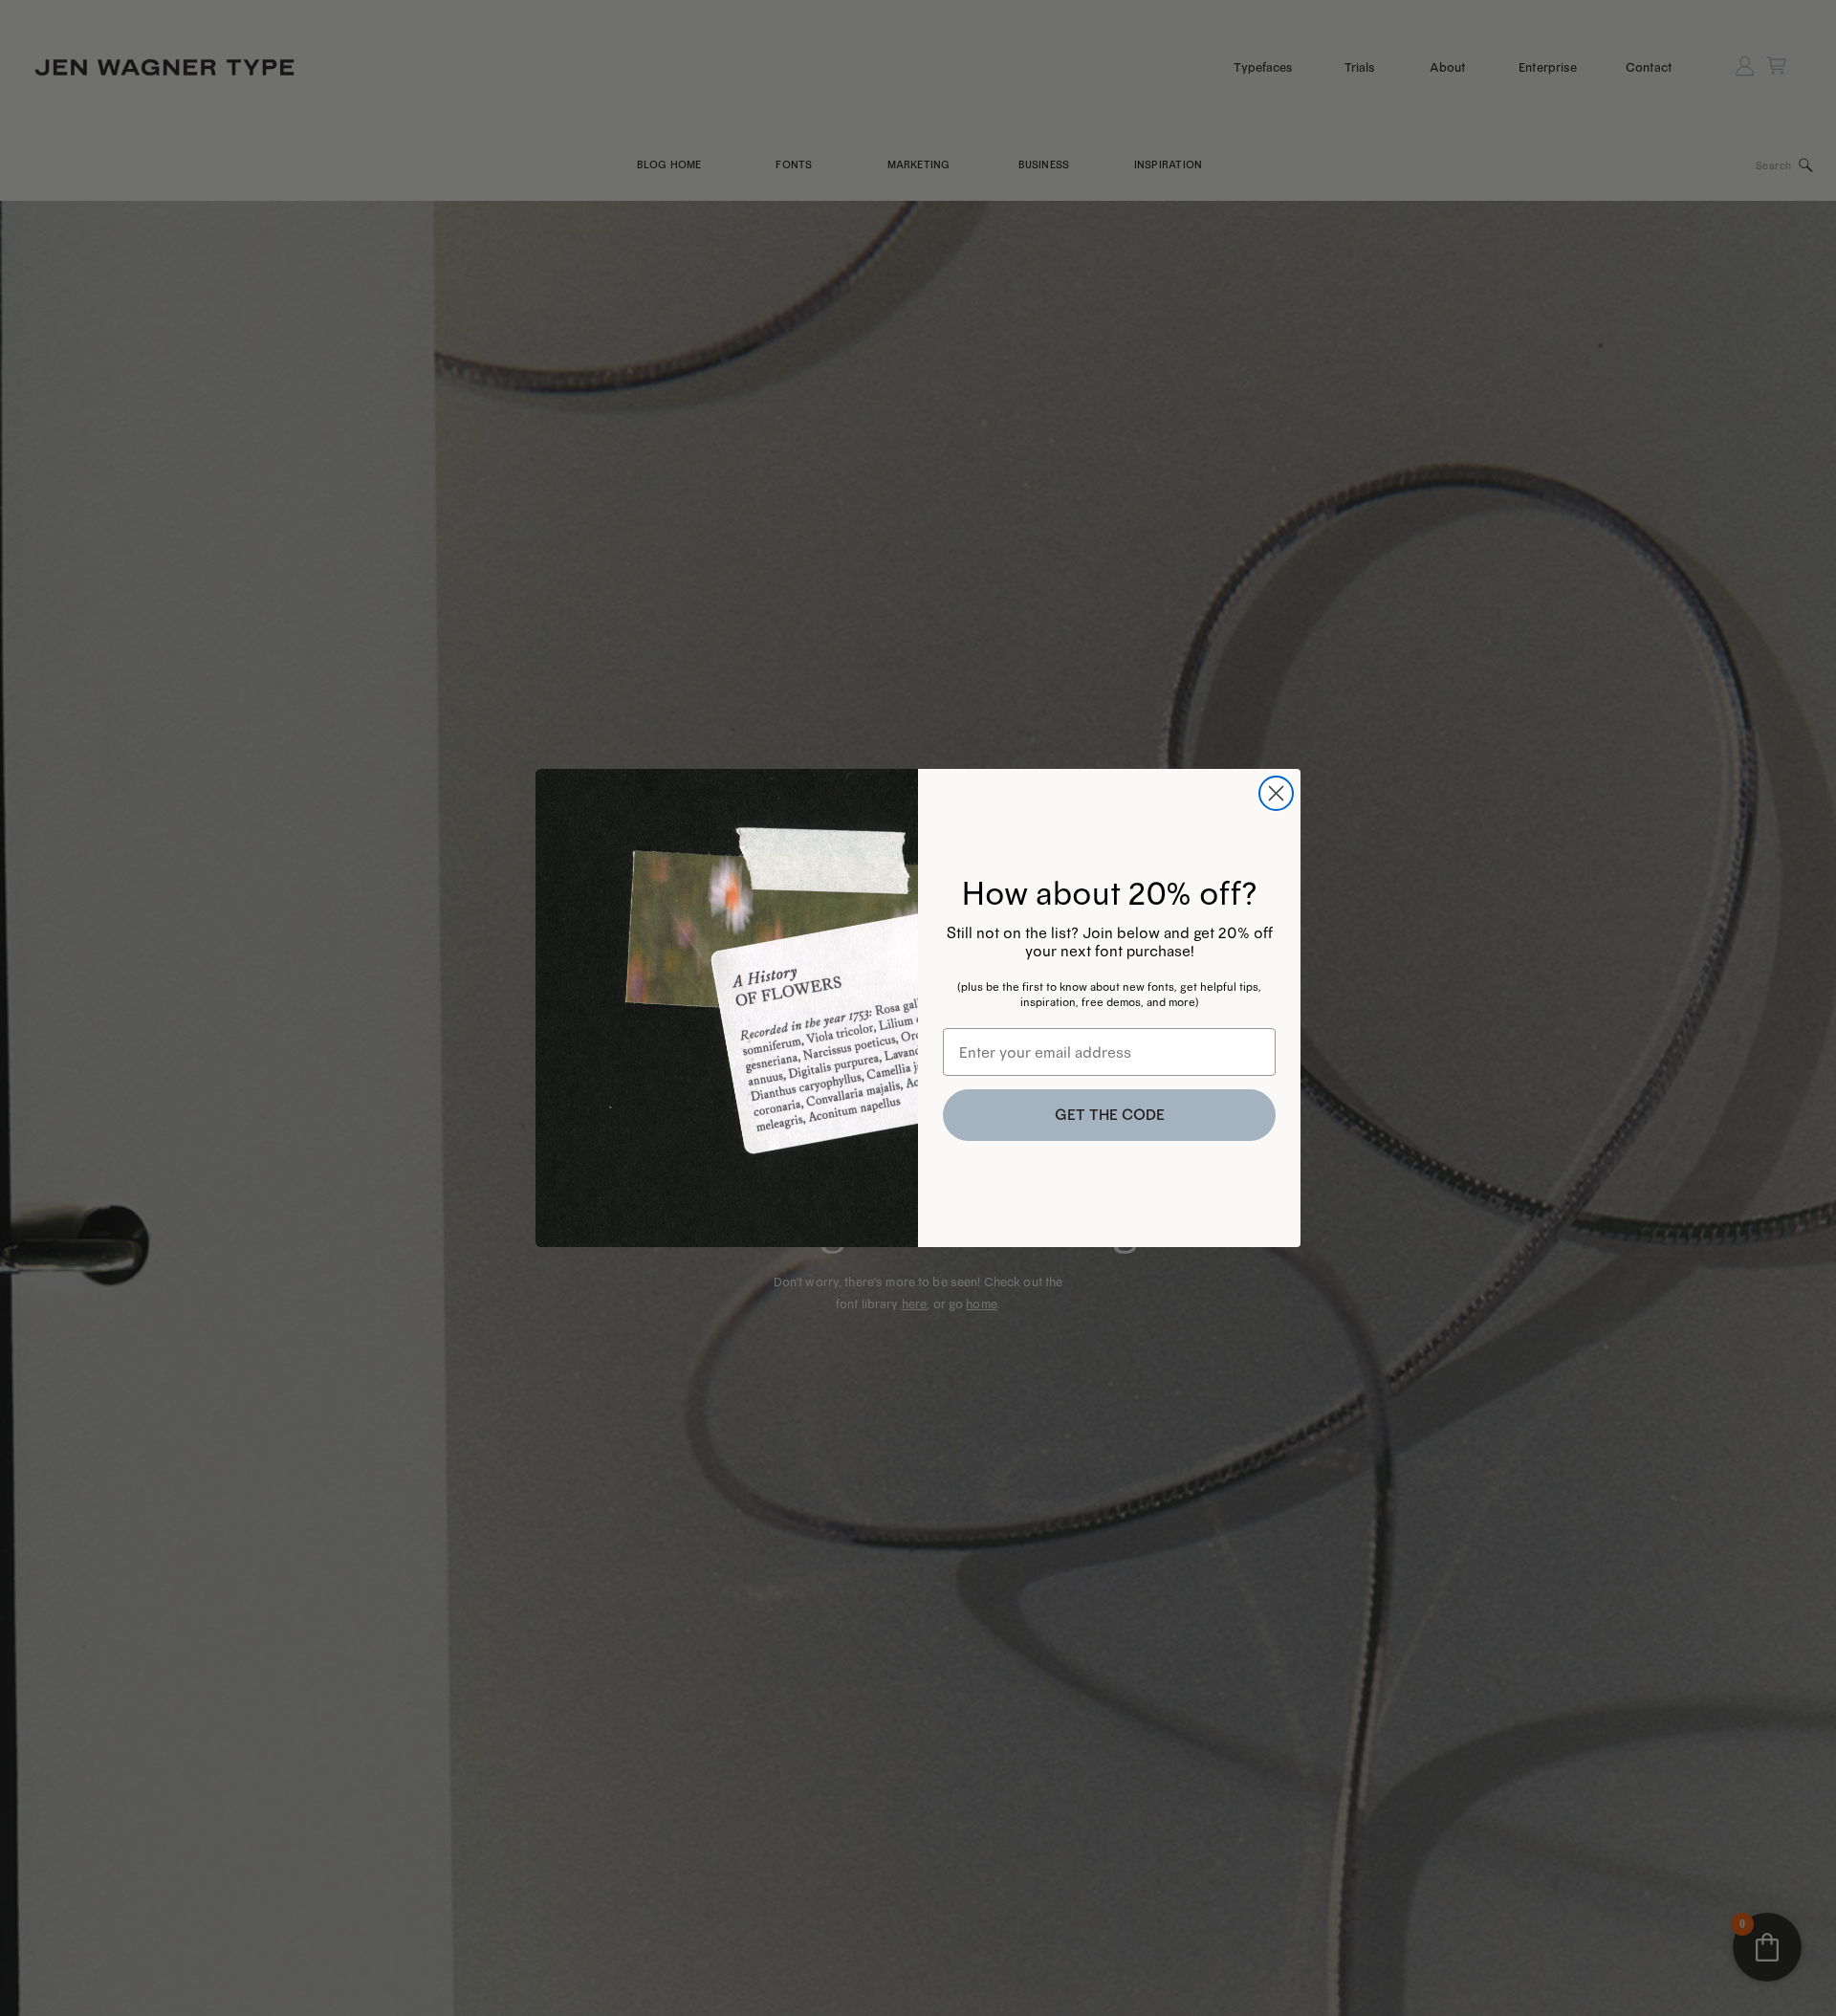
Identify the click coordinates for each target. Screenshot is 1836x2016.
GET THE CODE (1110, 1115)
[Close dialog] (1276, 793)
